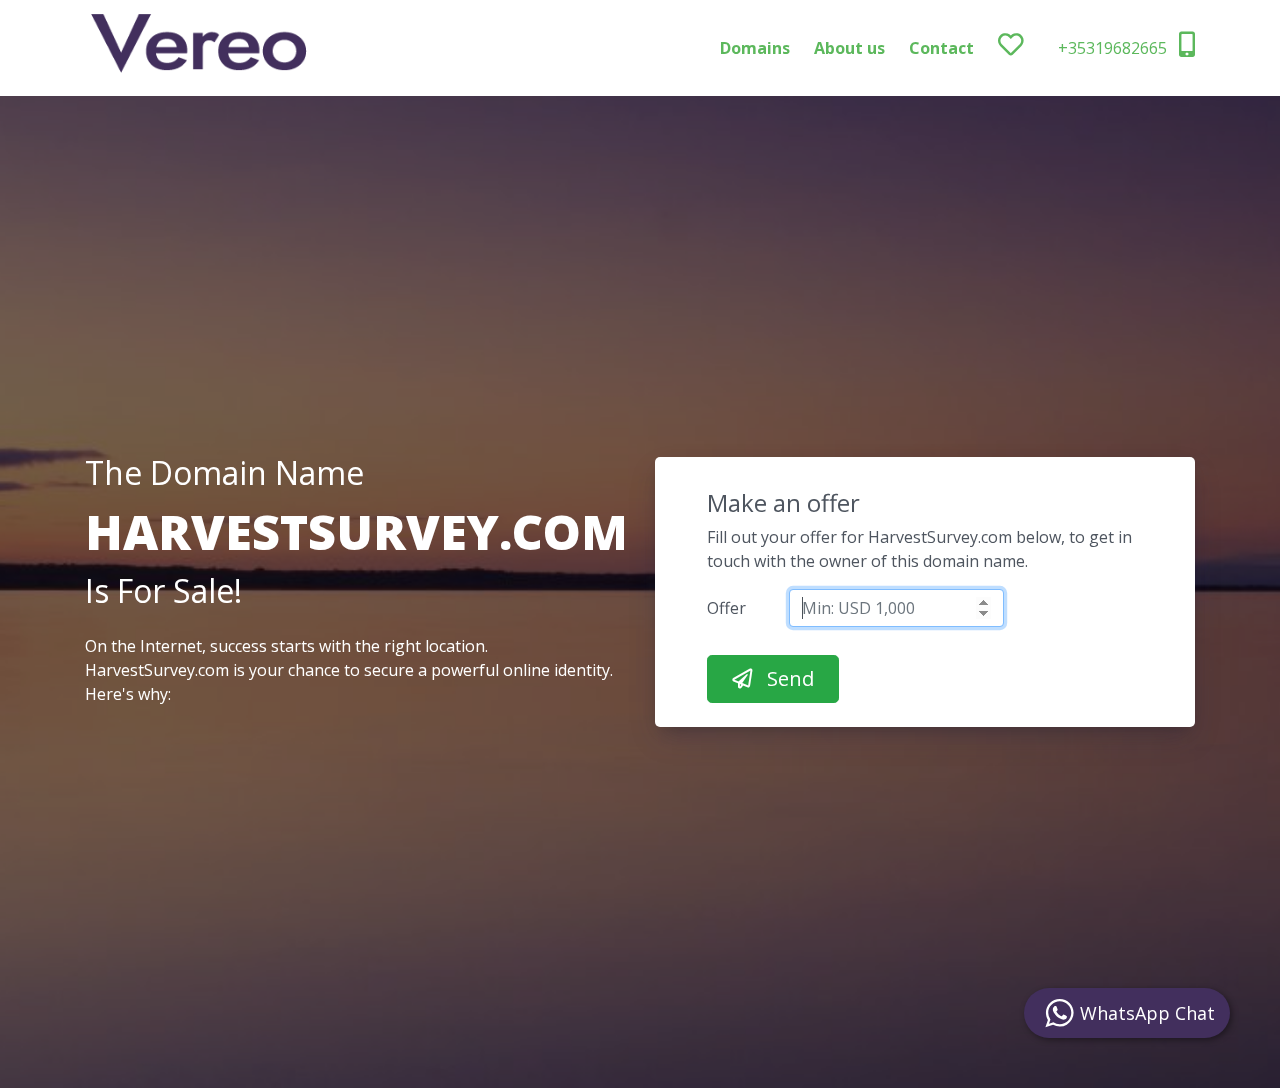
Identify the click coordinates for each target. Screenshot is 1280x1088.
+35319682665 (1114, 48)
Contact (941, 48)
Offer (726, 608)
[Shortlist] (1028, 48)
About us (849, 48)
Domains (755, 48)
